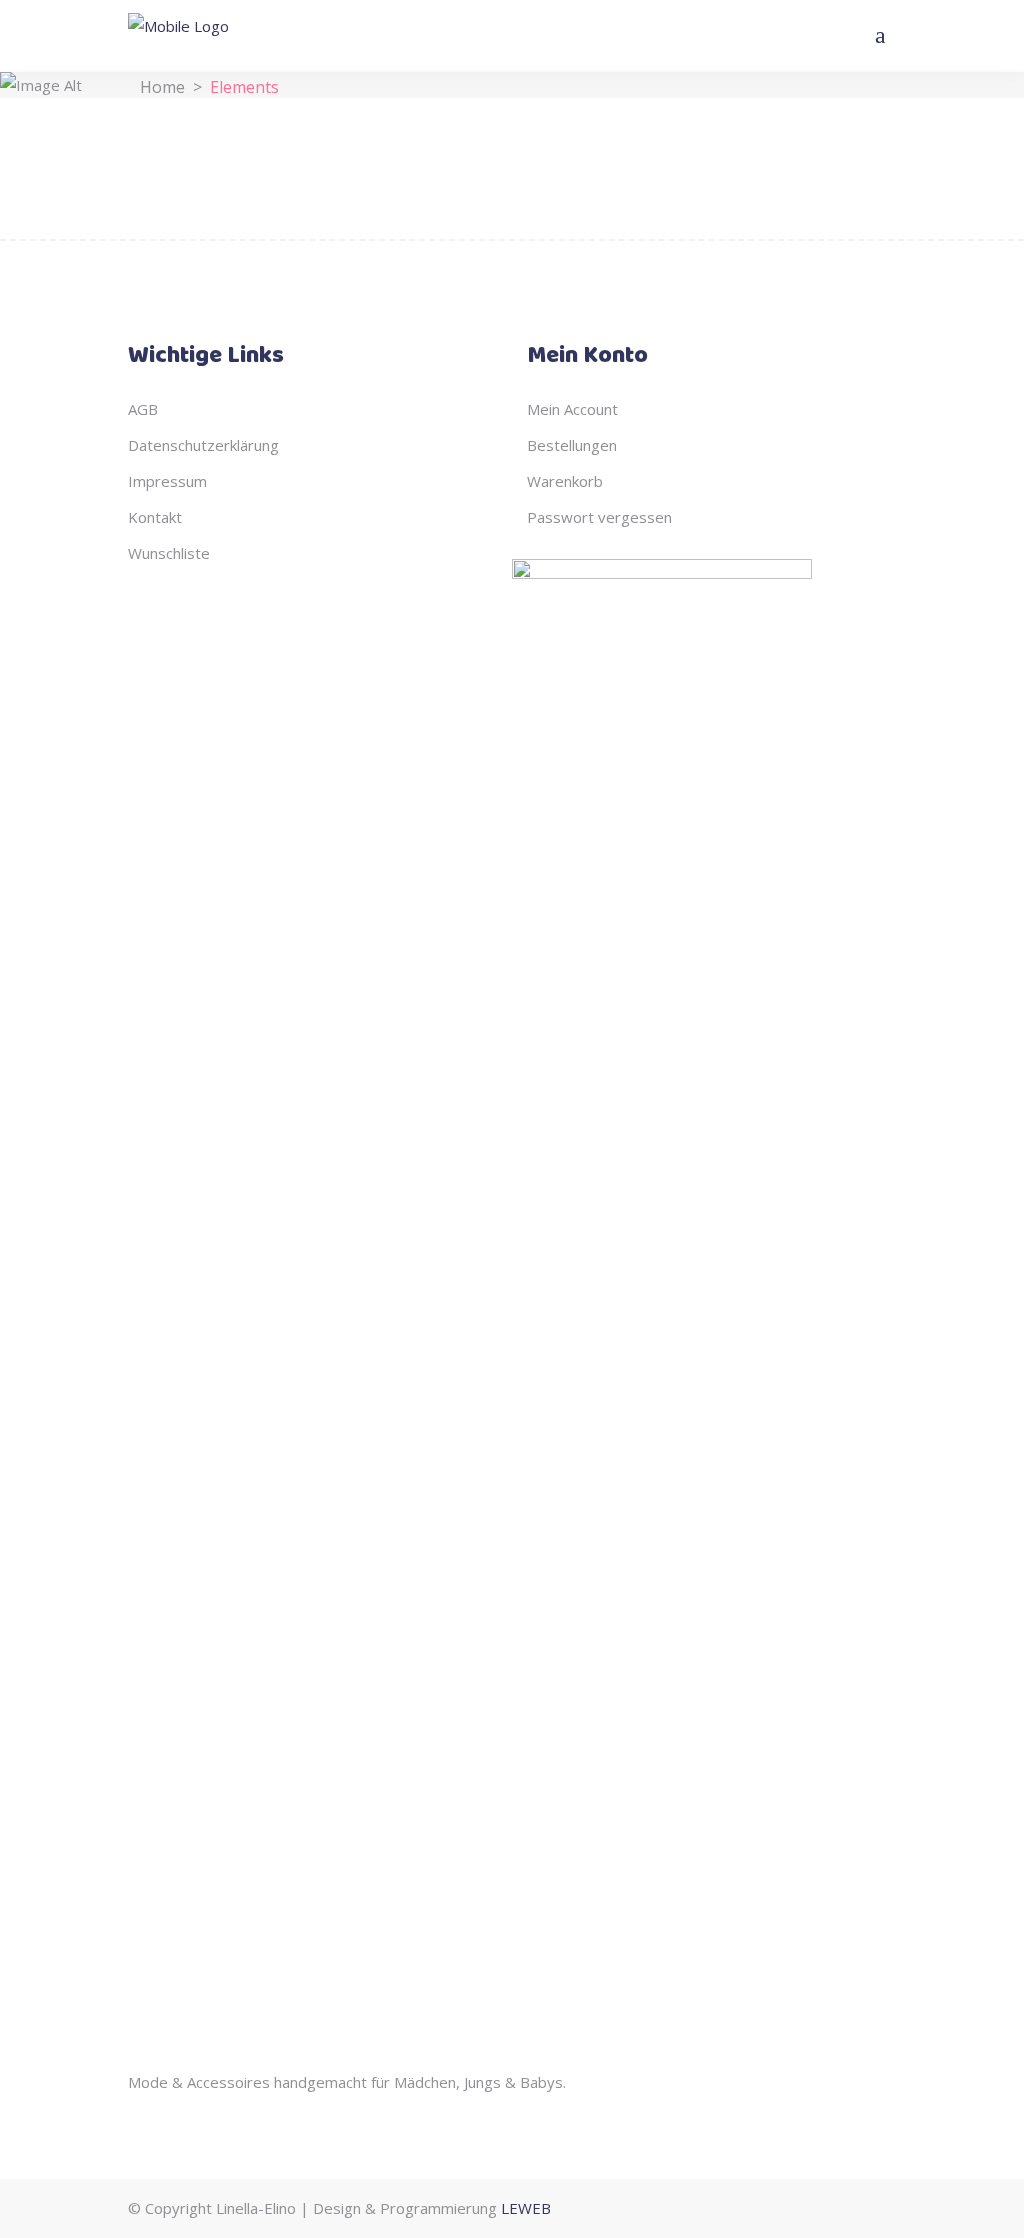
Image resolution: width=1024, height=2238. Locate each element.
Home (162, 86)
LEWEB (526, 2208)
